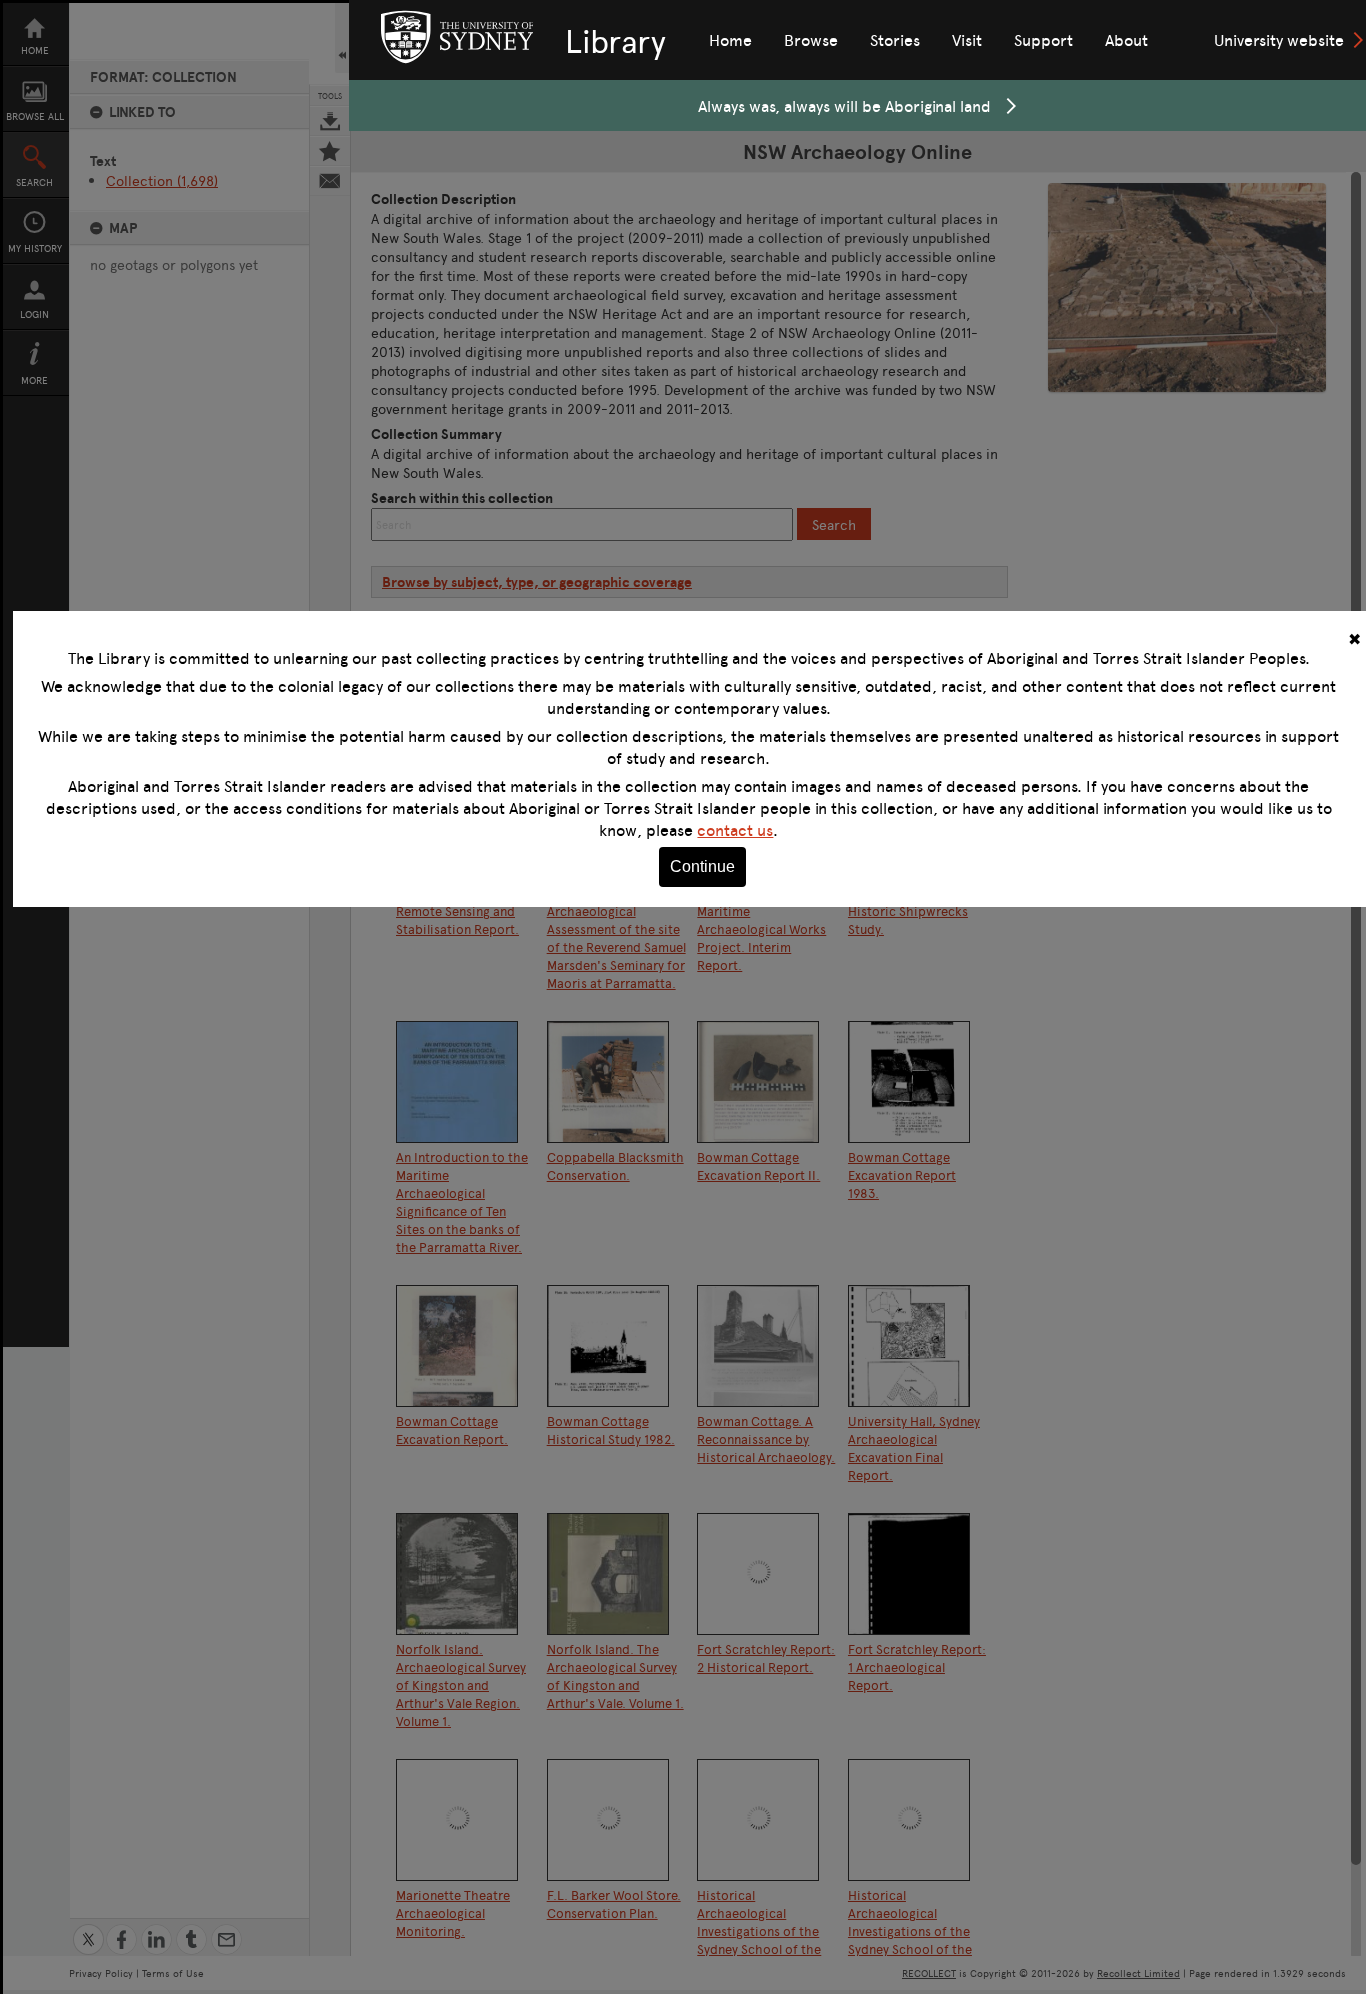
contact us (735, 830)
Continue (702, 866)
